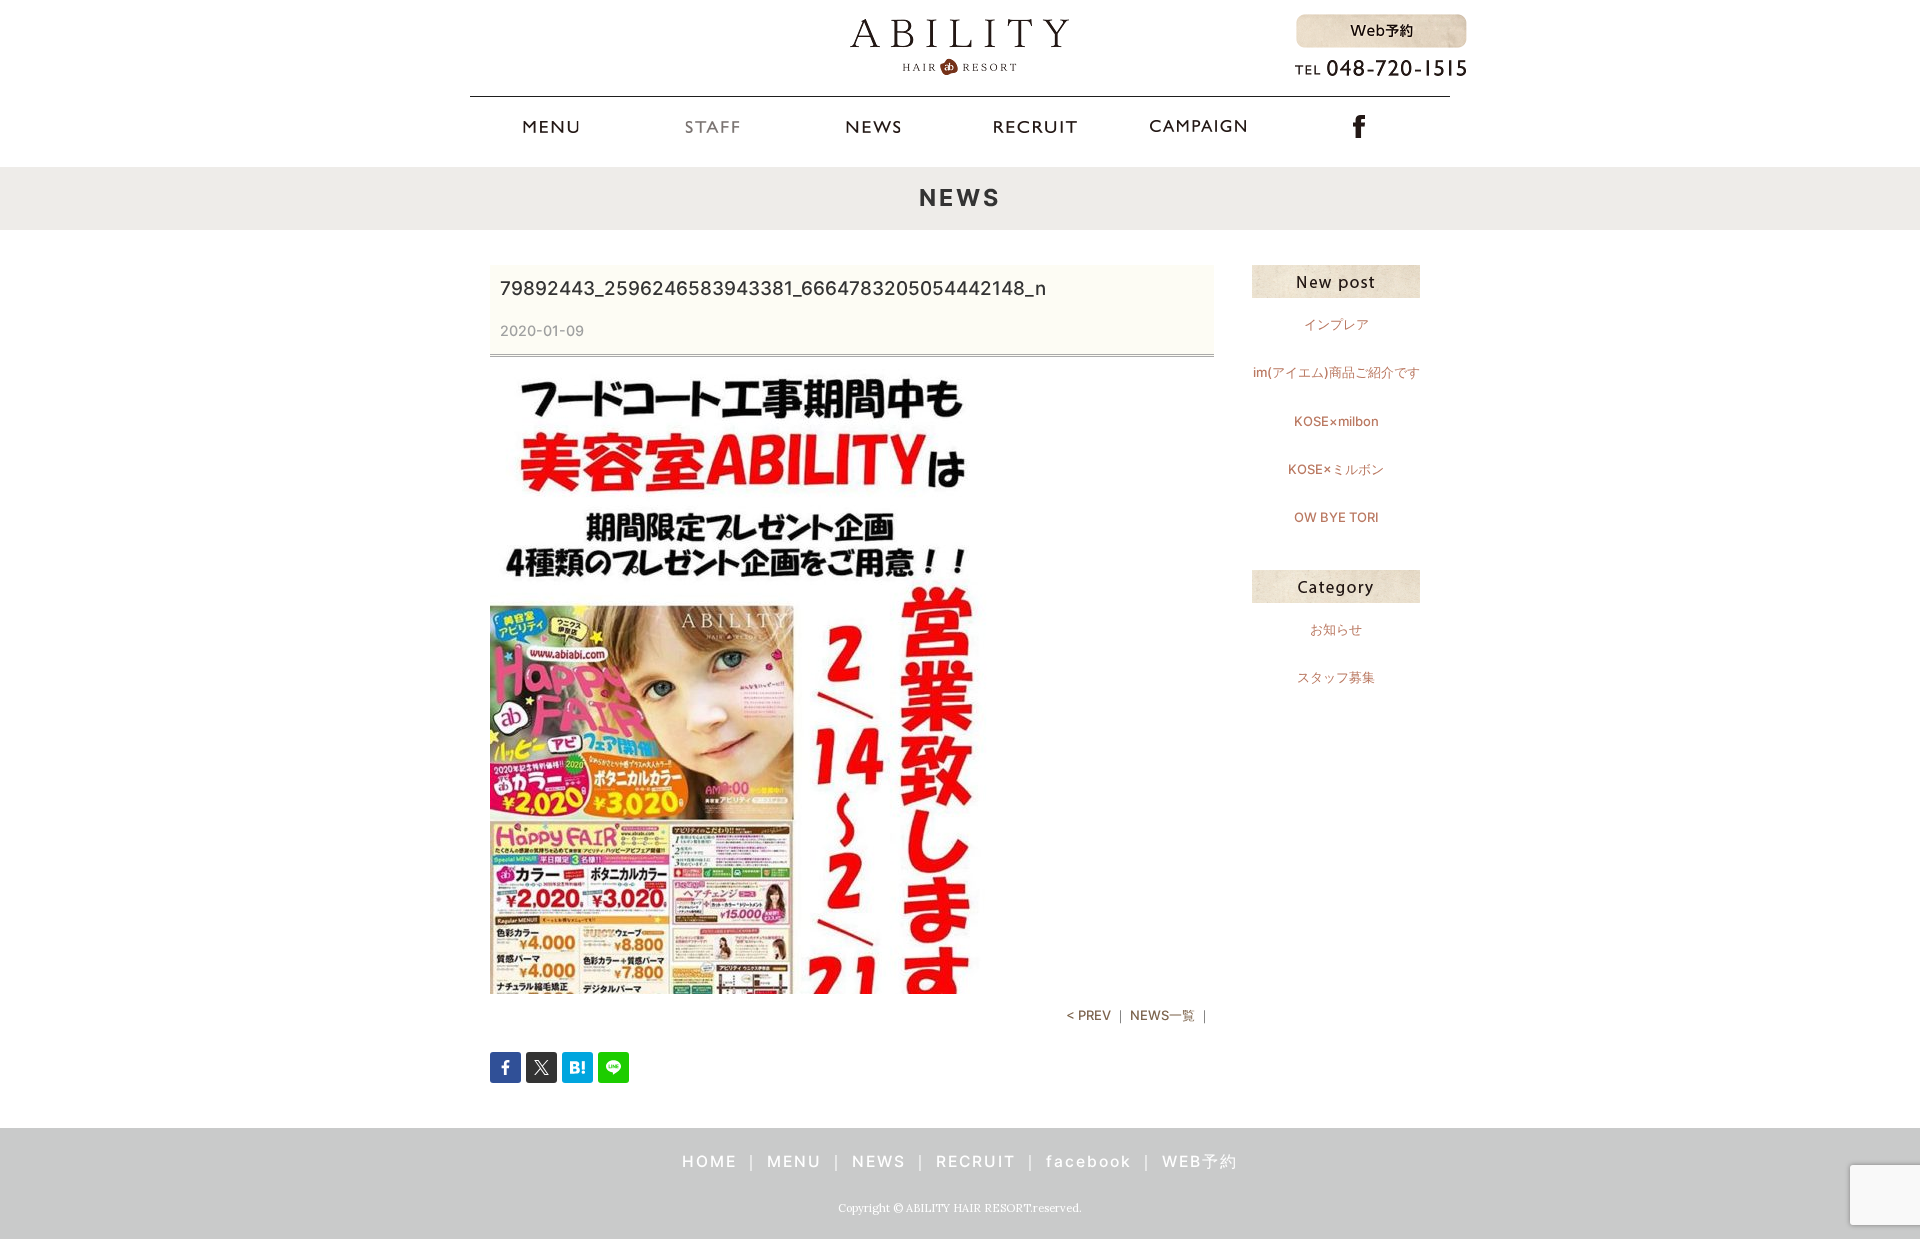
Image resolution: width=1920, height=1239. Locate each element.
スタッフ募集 (1336, 677)
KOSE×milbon (1336, 421)
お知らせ (1336, 629)
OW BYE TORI (1336, 517)
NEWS (879, 1161)
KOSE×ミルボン (1336, 469)
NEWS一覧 (1162, 1015)
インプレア (1336, 324)
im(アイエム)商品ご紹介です (1336, 372)
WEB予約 (1200, 1161)
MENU (794, 1161)
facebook (1089, 1161)
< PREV (1088, 1015)
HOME (709, 1161)
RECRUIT (976, 1161)
